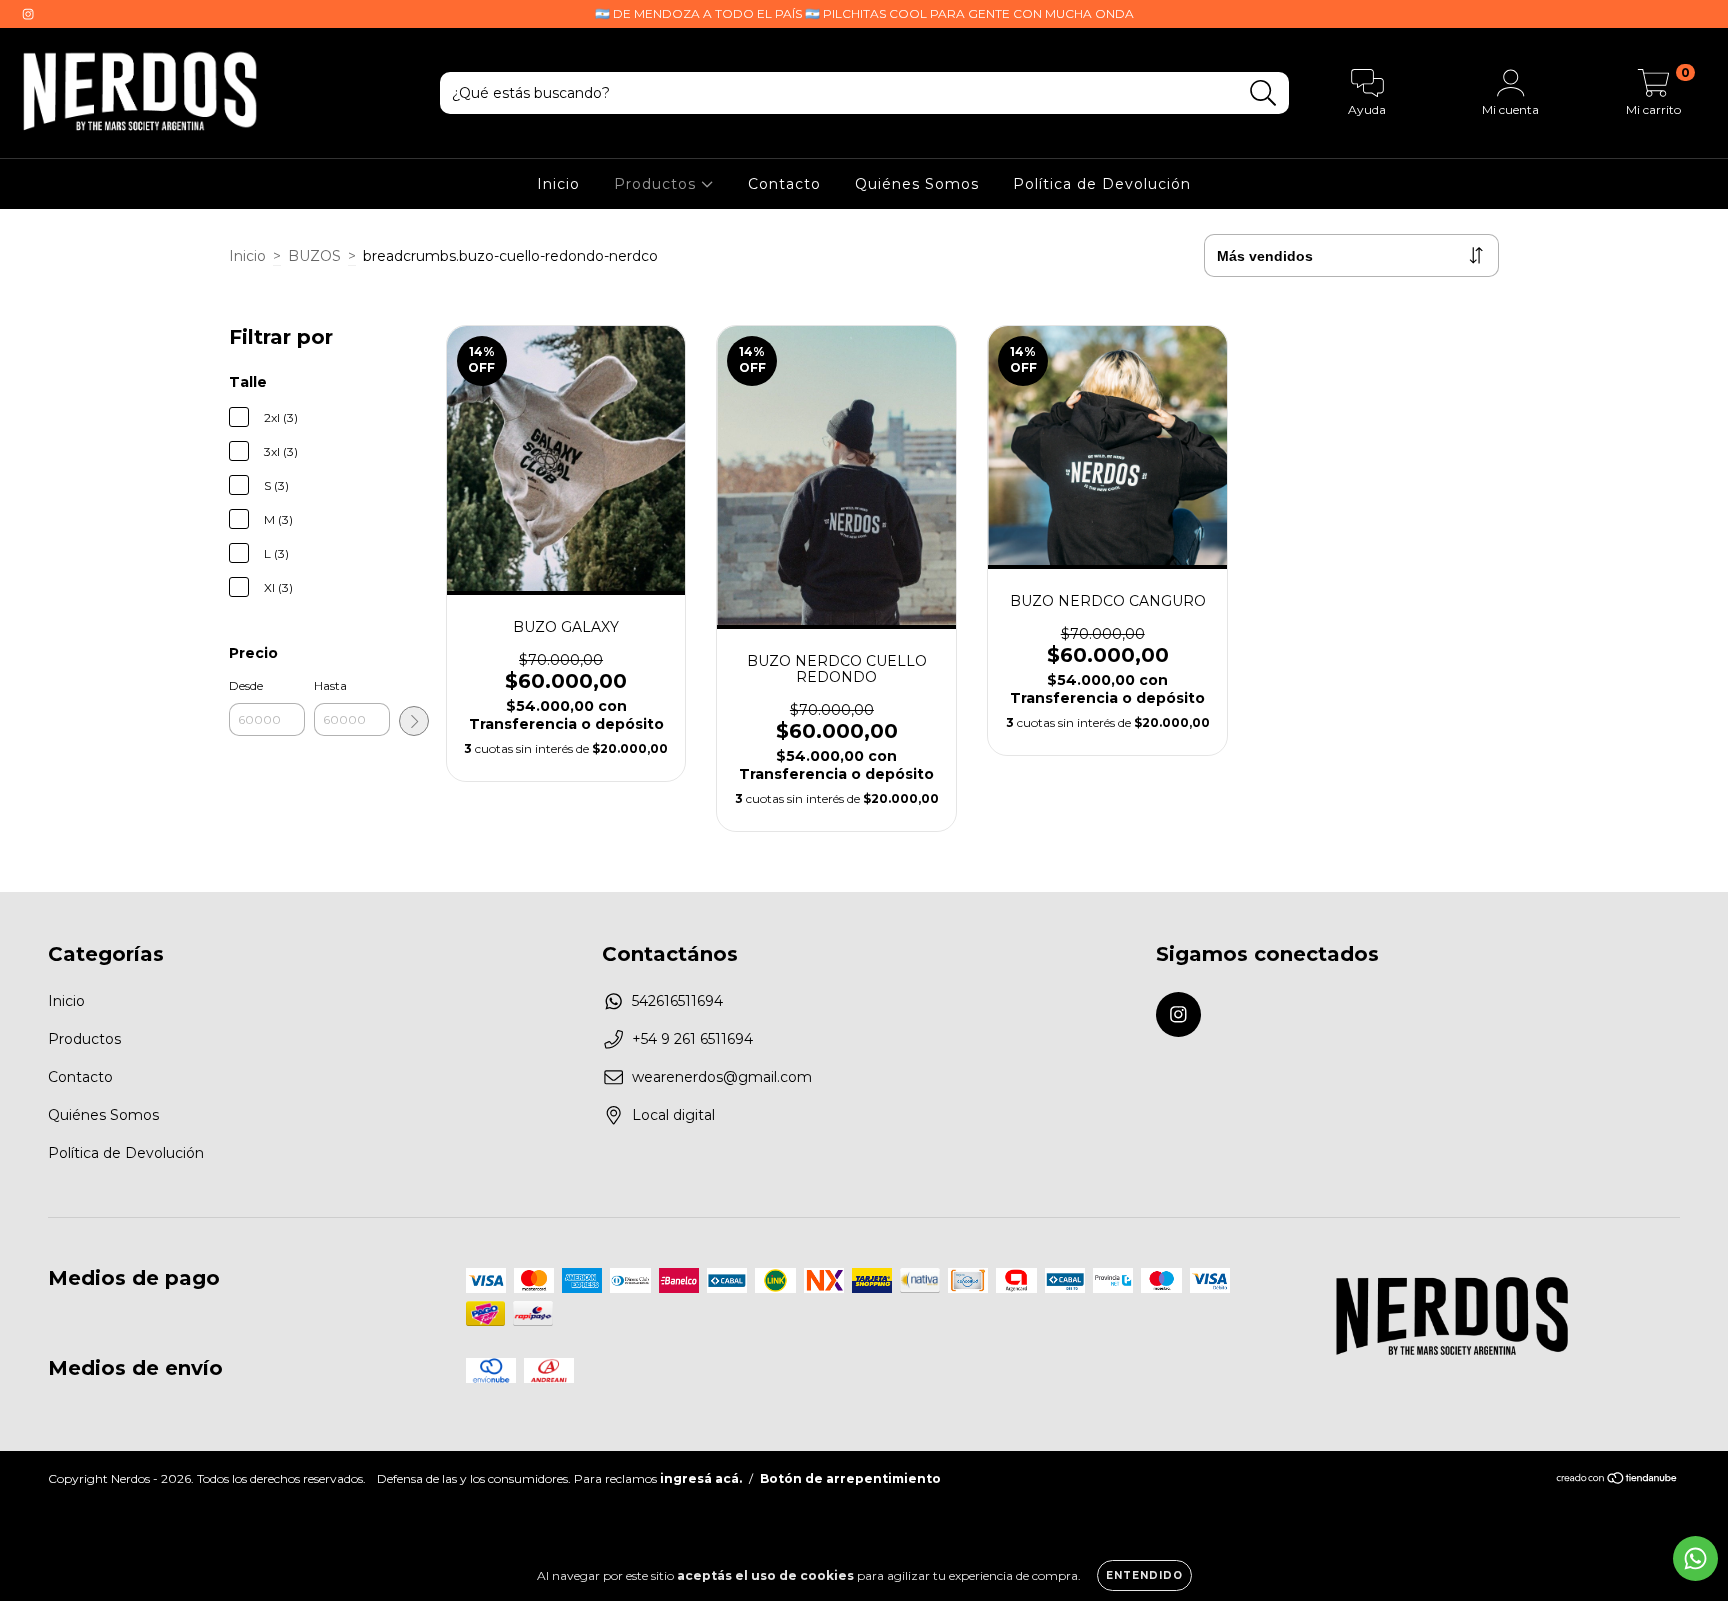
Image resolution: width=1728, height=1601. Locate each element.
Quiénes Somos (917, 184)
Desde (246, 685)
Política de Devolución (1102, 184)
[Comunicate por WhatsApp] (1695, 1558)
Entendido (1144, 1575)
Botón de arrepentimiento (850, 1478)
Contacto (784, 184)
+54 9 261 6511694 (692, 1039)
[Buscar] (1263, 93)
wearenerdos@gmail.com (722, 1077)
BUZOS (314, 256)
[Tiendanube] (1617, 1480)
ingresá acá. (701, 1478)
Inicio (558, 184)
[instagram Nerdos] (28, 14)
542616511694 (677, 1001)
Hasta (330, 685)
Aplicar (414, 721)
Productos (657, 184)
